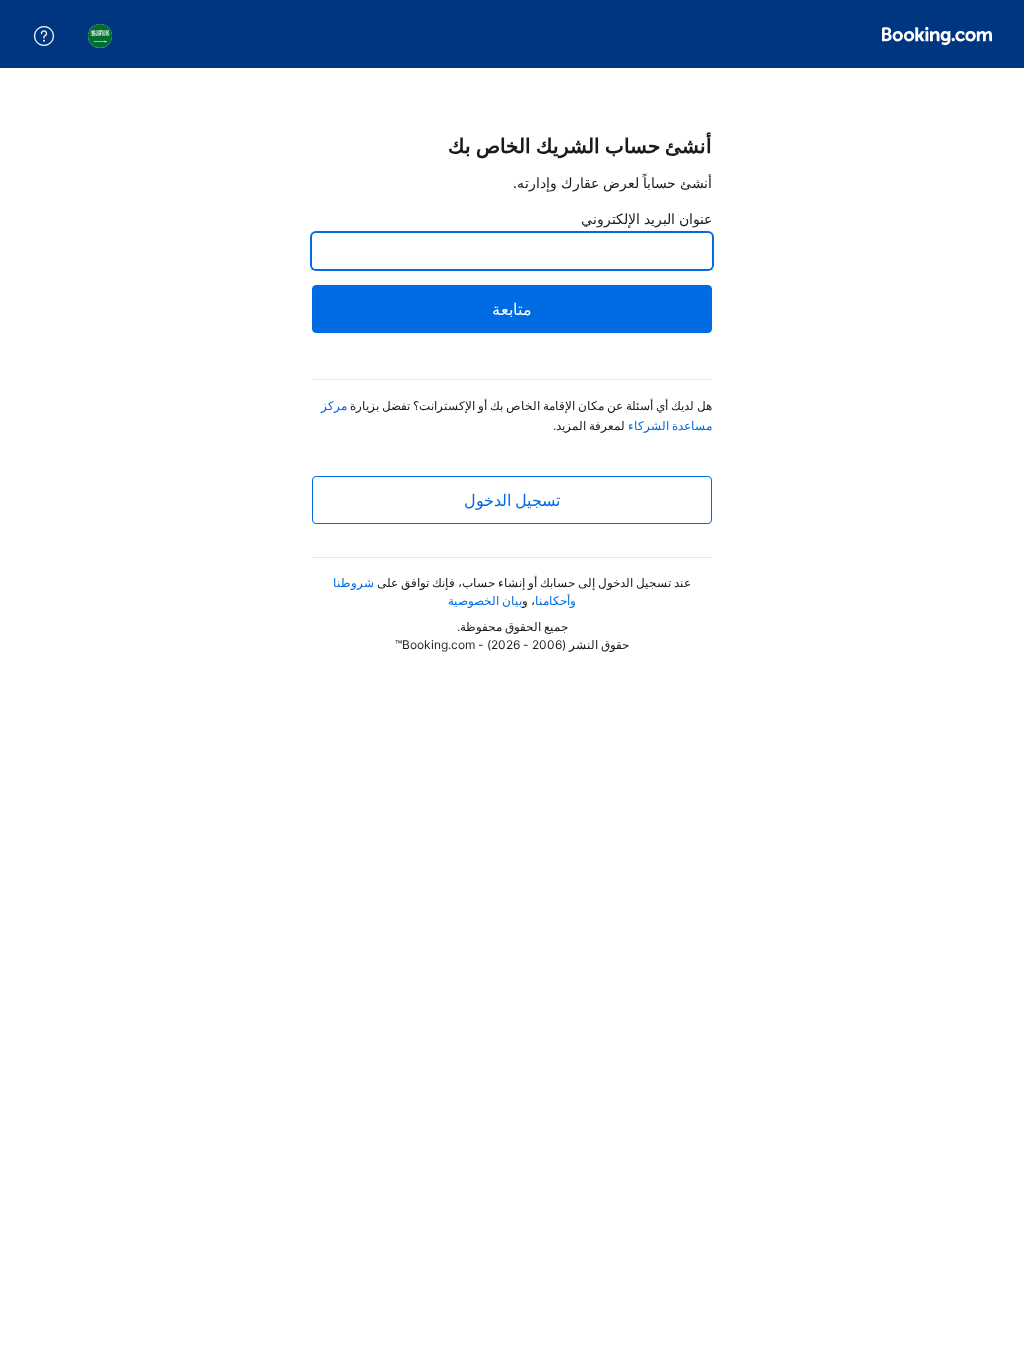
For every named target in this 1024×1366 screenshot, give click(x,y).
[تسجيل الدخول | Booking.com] (937, 36)
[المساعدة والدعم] (44, 36)
